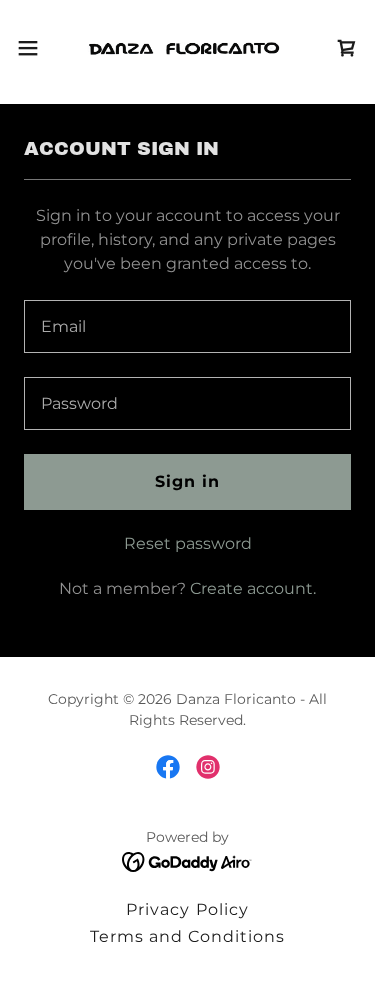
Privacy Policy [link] (187, 909)
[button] (35, 48)
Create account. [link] (253, 588)
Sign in (187, 481)
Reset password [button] (188, 543)
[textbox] (187, 326)
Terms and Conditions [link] (187, 936)
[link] (187, 48)
